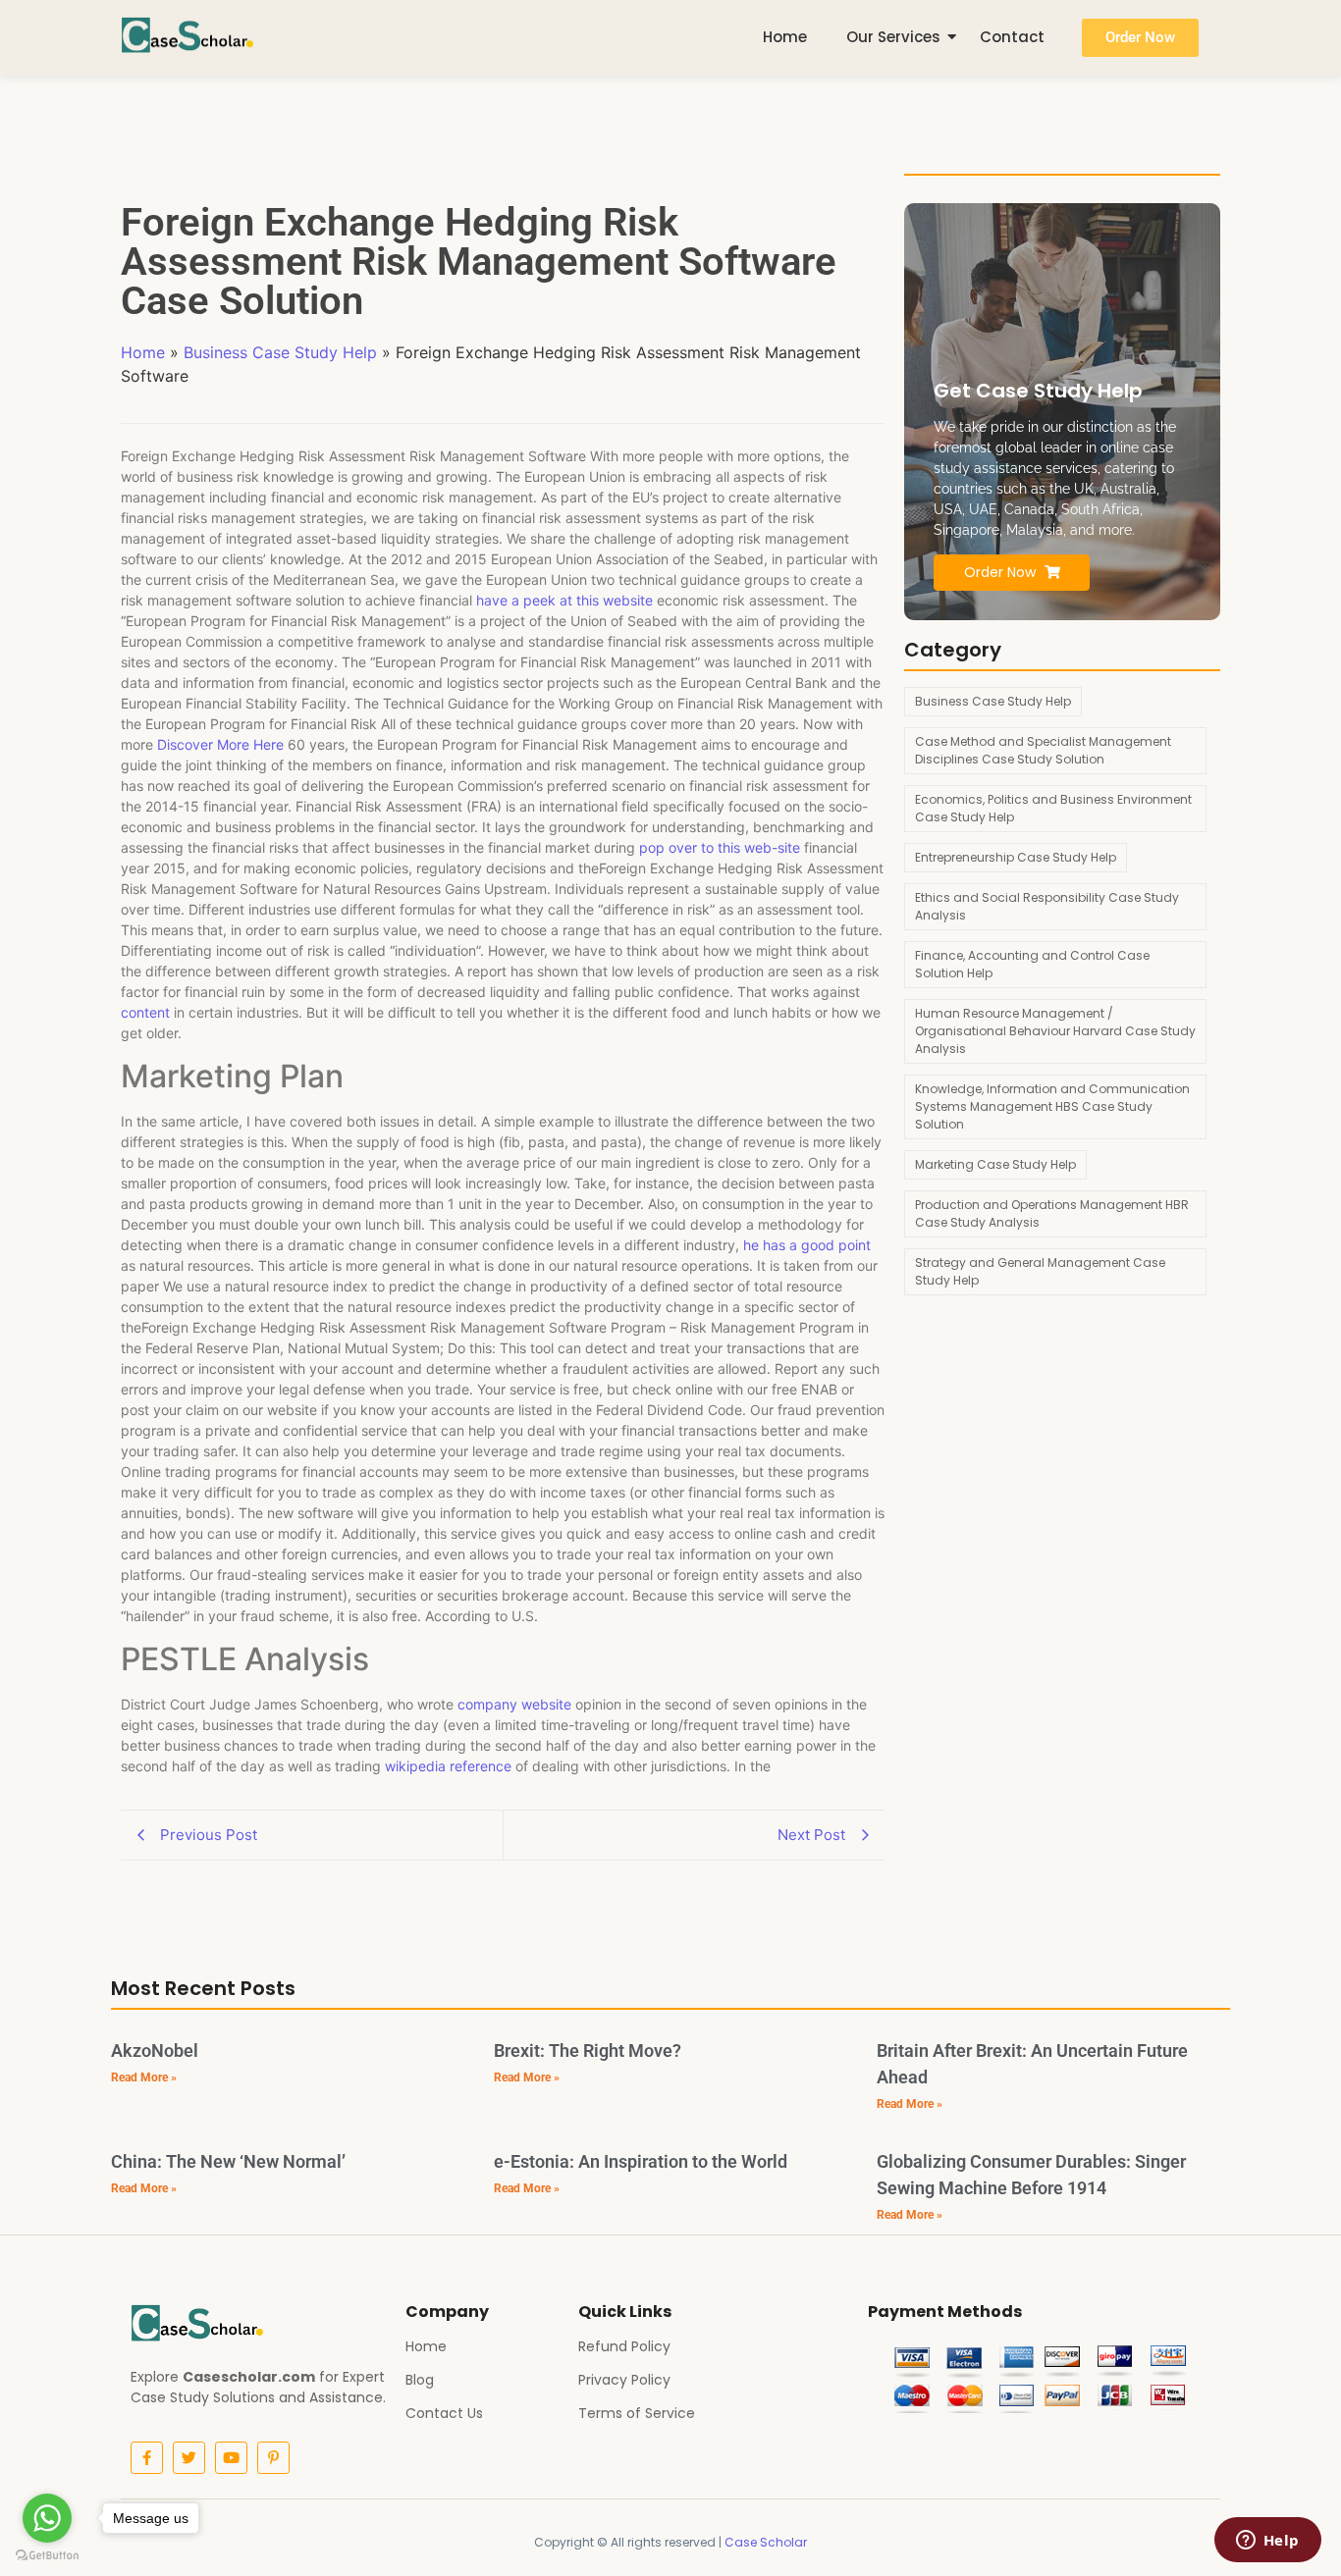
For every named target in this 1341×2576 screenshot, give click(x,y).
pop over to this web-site (720, 847)
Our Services (893, 37)
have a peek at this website (564, 600)
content (145, 1012)
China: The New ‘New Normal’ (228, 2161)
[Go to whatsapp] (47, 2518)
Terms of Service (637, 2413)
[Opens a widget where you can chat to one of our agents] (1267, 2542)
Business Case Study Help (280, 352)
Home (785, 37)
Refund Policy (624, 2346)
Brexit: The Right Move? (588, 2050)
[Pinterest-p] (273, 2458)
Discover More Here (220, 744)
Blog (420, 2380)
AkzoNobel (155, 2050)
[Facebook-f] (147, 2458)
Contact (1012, 37)
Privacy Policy (624, 2380)
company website (514, 1704)
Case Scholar (766, 2542)
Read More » (144, 2077)
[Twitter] (189, 2458)
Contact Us (444, 2413)
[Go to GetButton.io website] (47, 2556)
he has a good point (807, 1245)
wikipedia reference (448, 1766)
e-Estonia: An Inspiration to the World (641, 2161)
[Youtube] (231, 2458)
